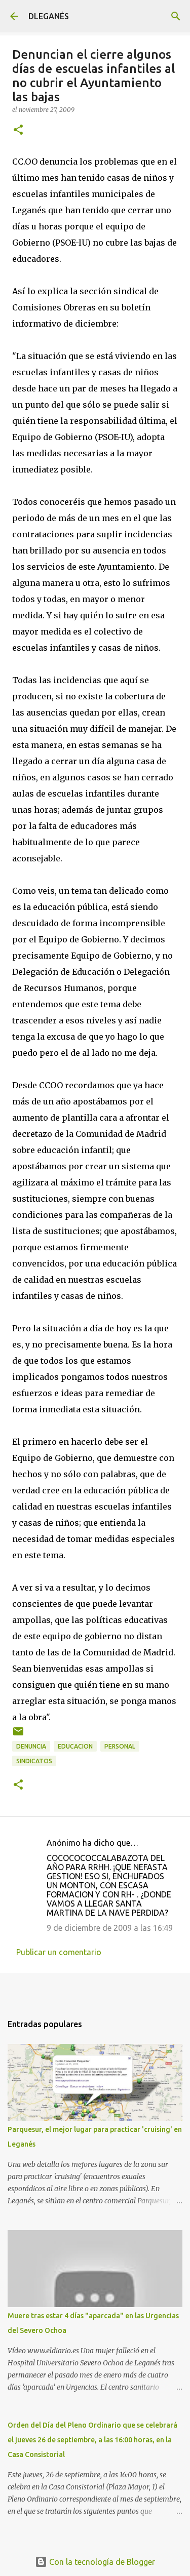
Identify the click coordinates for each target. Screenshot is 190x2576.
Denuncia (31, 1746)
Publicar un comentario (59, 1952)
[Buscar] (176, 16)
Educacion (75, 1746)
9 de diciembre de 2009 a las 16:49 (110, 1928)
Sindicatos (34, 1761)
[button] (18, 130)
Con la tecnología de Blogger (101, 2562)
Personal (120, 1746)
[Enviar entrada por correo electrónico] (18, 1735)
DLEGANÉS (49, 16)
